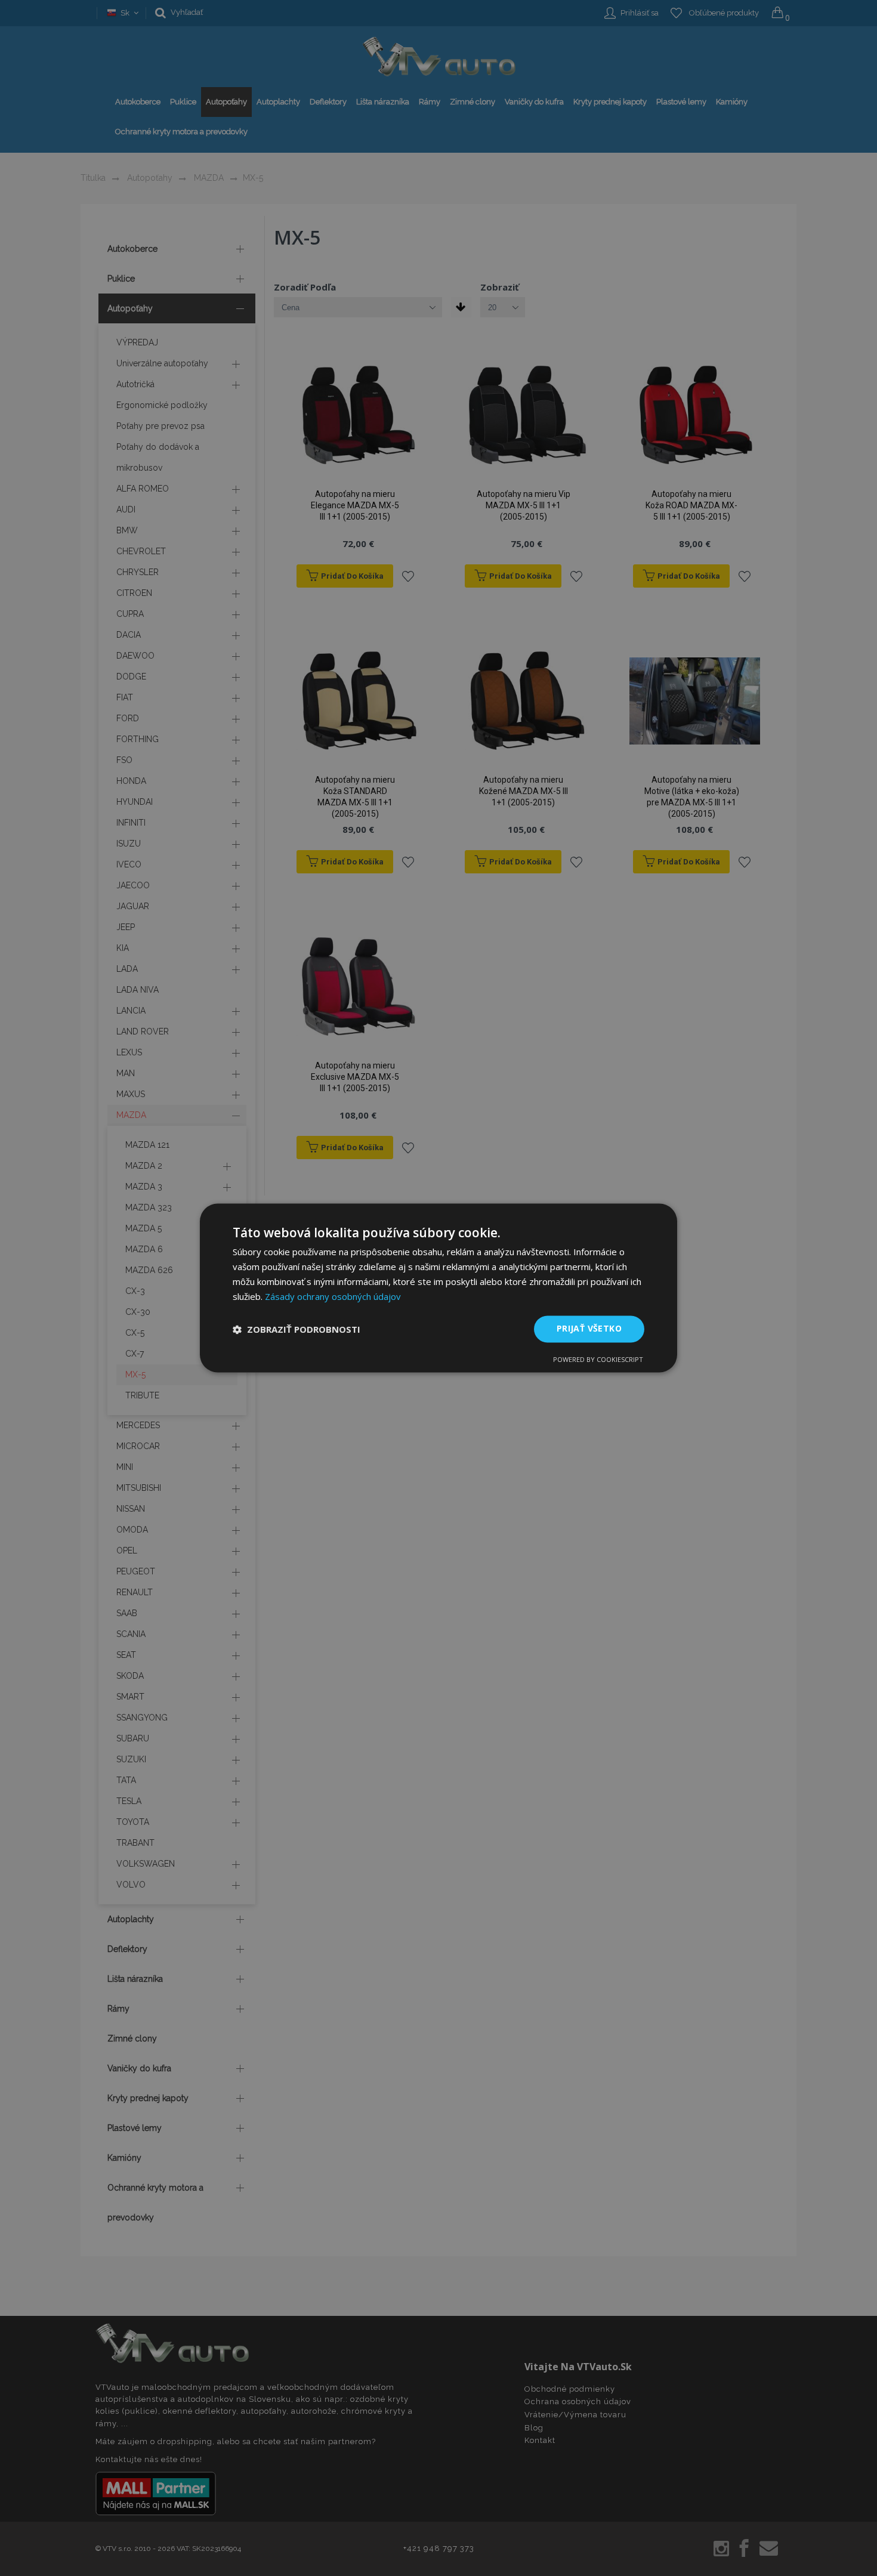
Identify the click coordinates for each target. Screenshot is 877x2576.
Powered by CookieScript (598, 1360)
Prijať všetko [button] (589, 1329)
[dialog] (438, 1288)
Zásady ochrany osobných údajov (333, 1296)
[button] (297, 1329)
